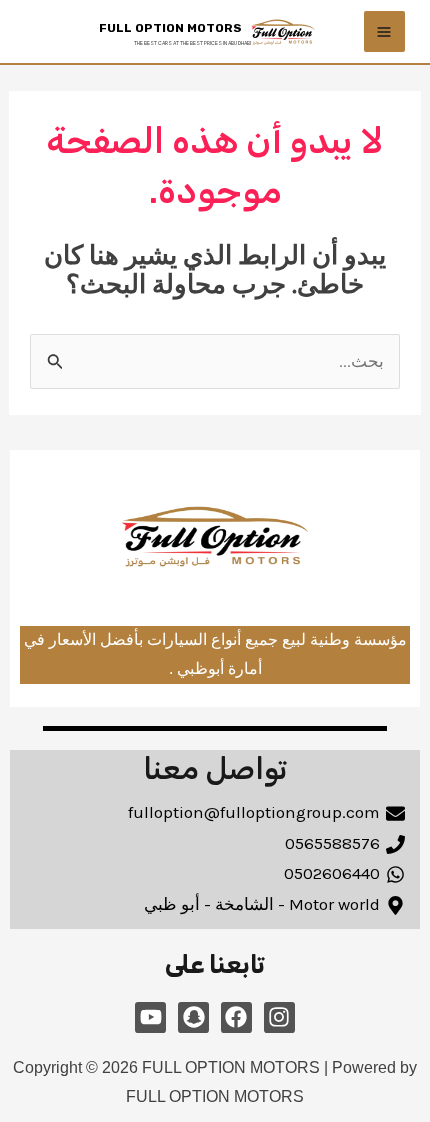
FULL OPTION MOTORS (170, 28)
